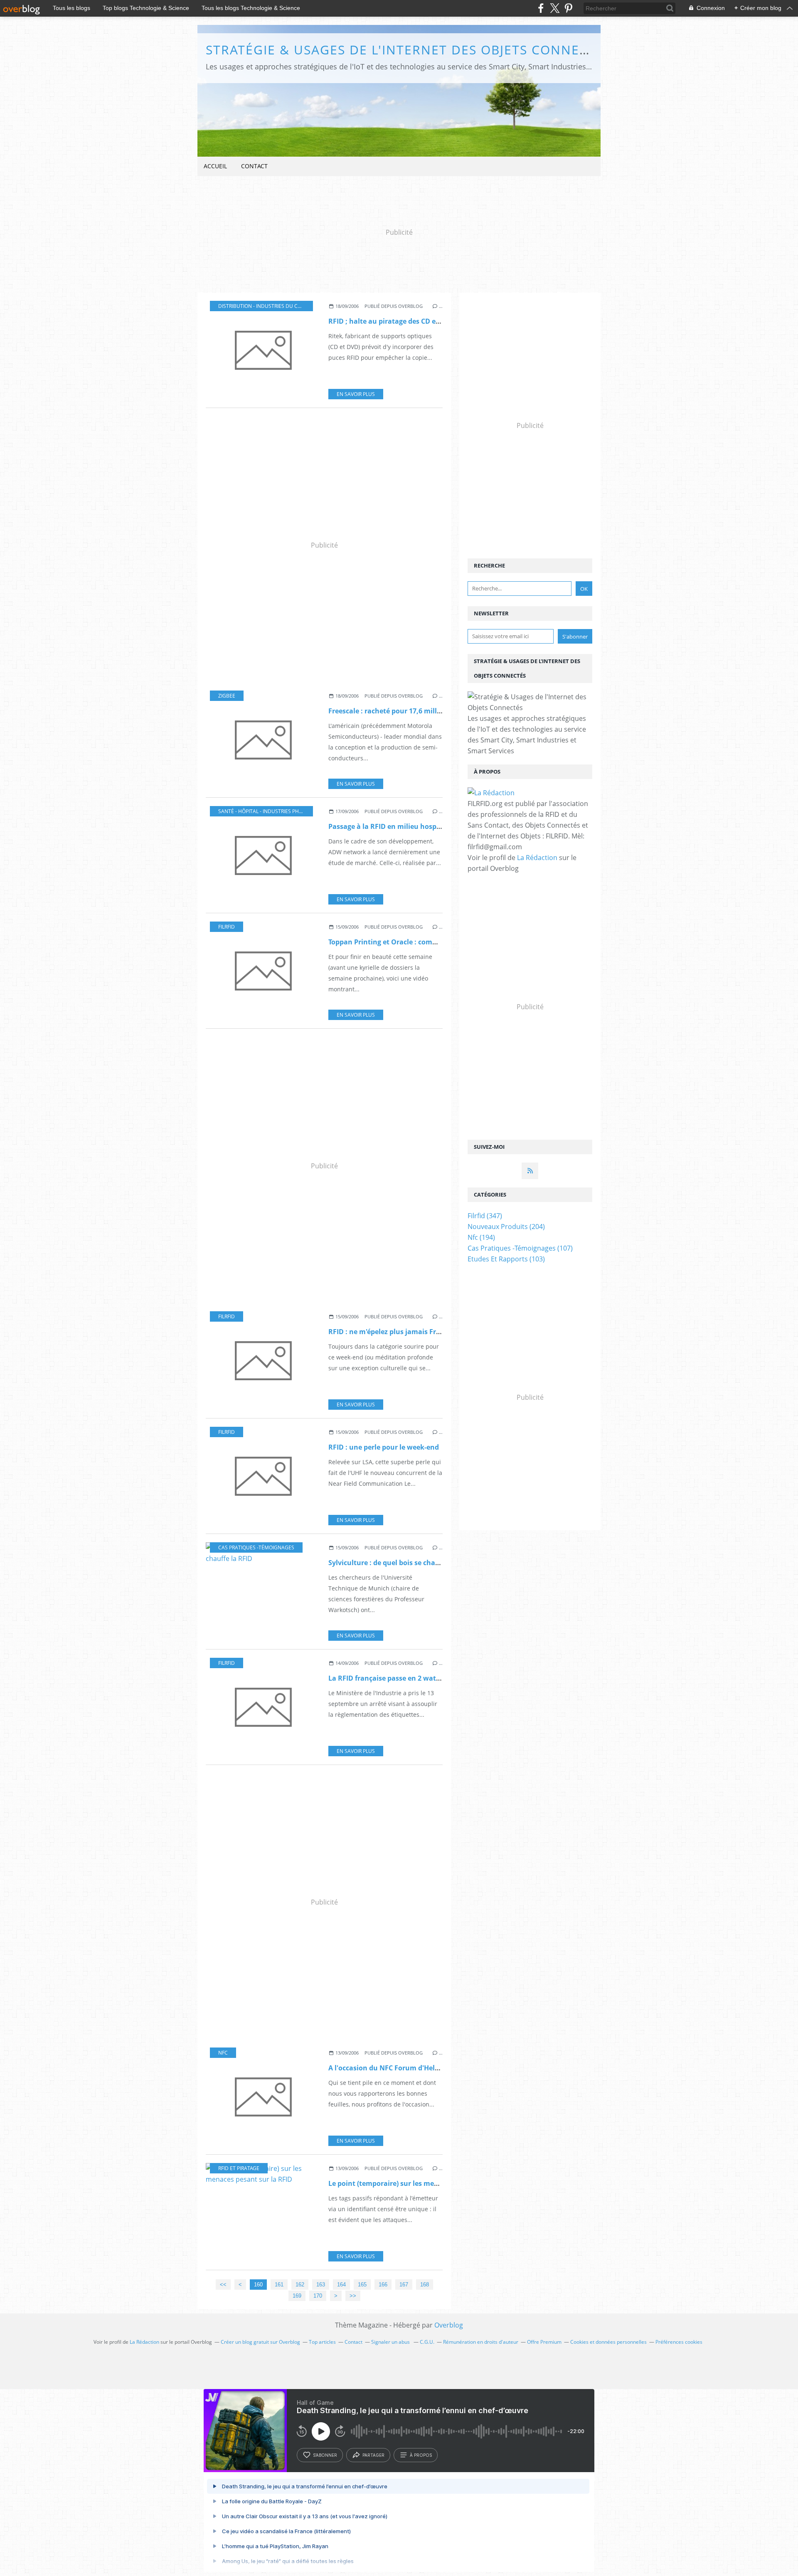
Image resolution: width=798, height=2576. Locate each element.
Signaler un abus (391, 2342)
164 (341, 2285)
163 (321, 2285)
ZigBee (227, 696)
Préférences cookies (679, 2342)
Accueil (215, 166)
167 (404, 2285)
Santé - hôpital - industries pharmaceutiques (279, 811)
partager (373, 2455)
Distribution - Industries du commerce (270, 306)
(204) (506, 1227)
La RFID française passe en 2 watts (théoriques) (406, 1678)
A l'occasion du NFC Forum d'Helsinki (390, 2068)
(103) (506, 1259)
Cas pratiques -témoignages (256, 1547)
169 (297, 2296)
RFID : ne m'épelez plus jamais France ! (392, 1332)
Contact (254, 166)
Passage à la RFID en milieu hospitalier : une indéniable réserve (433, 826)
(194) (481, 1237)
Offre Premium (544, 2342)
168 (425, 2285)
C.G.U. (427, 2342)
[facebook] (541, 8)
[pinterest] (568, 8)
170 (318, 2296)
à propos (421, 2455)
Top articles (322, 2342)
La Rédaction (537, 858)
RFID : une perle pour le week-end (384, 1447)
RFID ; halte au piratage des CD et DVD (391, 321)
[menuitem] (215, 166)
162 (300, 2285)
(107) (520, 1248)
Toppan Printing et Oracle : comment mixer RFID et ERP (419, 942)
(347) (485, 1216)
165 (362, 2285)
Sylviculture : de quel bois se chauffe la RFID (401, 1563)
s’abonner (325, 2455)
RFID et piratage (239, 2168)
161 (279, 2285)
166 (383, 2285)
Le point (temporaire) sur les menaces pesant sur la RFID (422, 2183)
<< (223, 2285)
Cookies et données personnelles (608, 2342)
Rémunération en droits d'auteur (481, 2342)
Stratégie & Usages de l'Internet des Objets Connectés (409, 50)
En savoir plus (356, 394)
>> (353, 2296)
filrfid (227, 927)
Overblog (449, 2325)
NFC (223, 2053)
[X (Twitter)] (555, 8)
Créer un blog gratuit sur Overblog (260, 2342)
